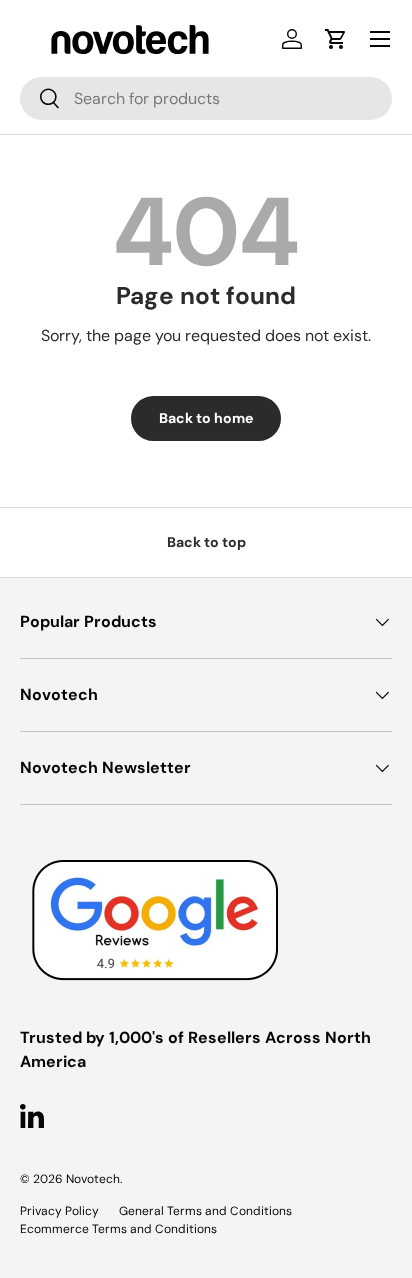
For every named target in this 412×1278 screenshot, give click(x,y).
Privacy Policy (59, 1211)
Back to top (206, 542)
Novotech (93, 1179)
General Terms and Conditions (205, 1211)
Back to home (206, 418)
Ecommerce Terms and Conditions (118, 1229)
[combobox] (206, 98)
